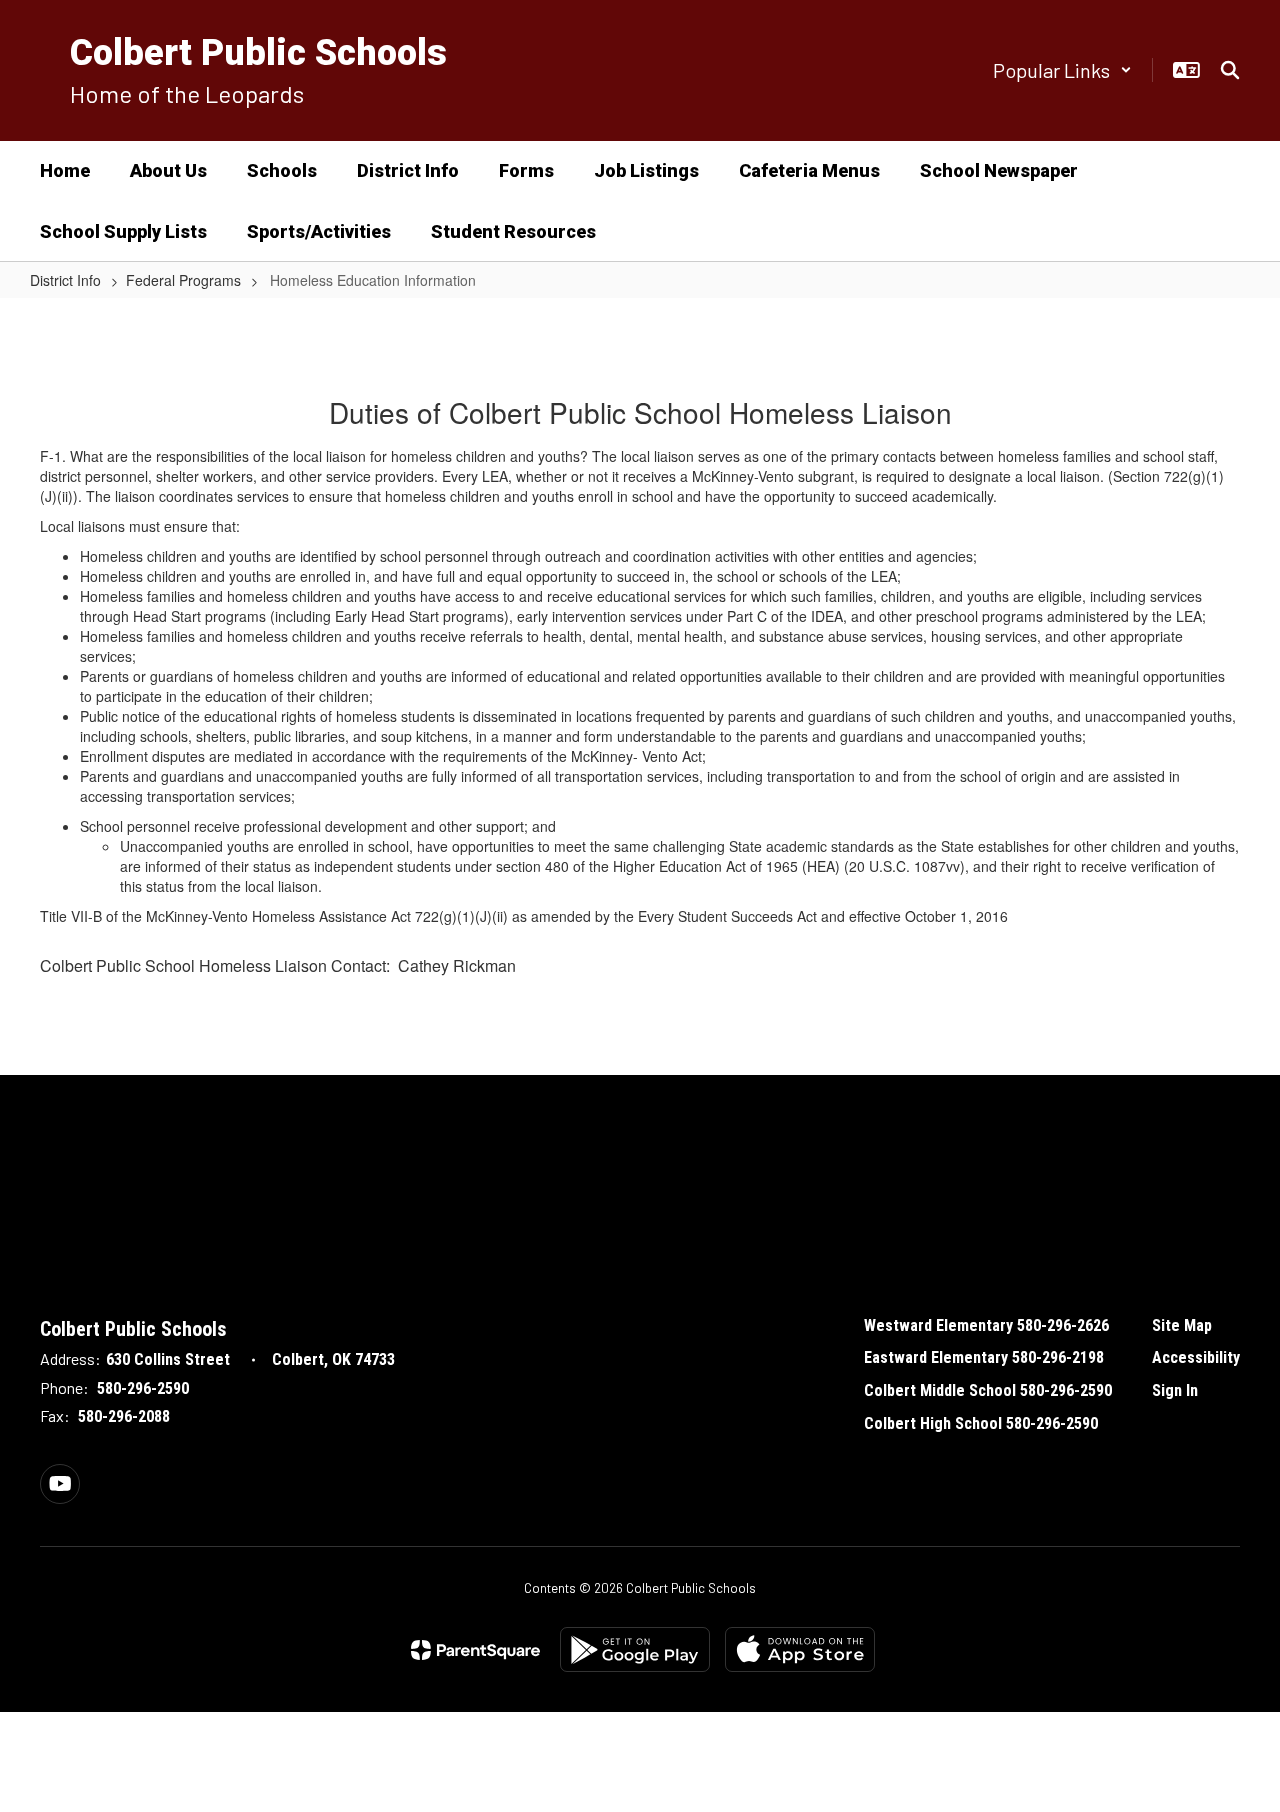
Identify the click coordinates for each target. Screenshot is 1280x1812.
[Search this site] (1230, 70)
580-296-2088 (124, 1416)
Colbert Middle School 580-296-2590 (988, 1390)
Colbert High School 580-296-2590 (981, 1423)
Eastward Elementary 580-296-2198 (984, 1357)
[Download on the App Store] (800, 1649)
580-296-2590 (143, 1388)
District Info (65, 280)
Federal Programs (183, 280)
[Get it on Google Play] (635, 1649)
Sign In (1175, 1390)
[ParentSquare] (475, 1650)
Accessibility (1196, 1357)
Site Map (1182, 1325)
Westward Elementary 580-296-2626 (986, 1325)
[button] (1062, 70)
